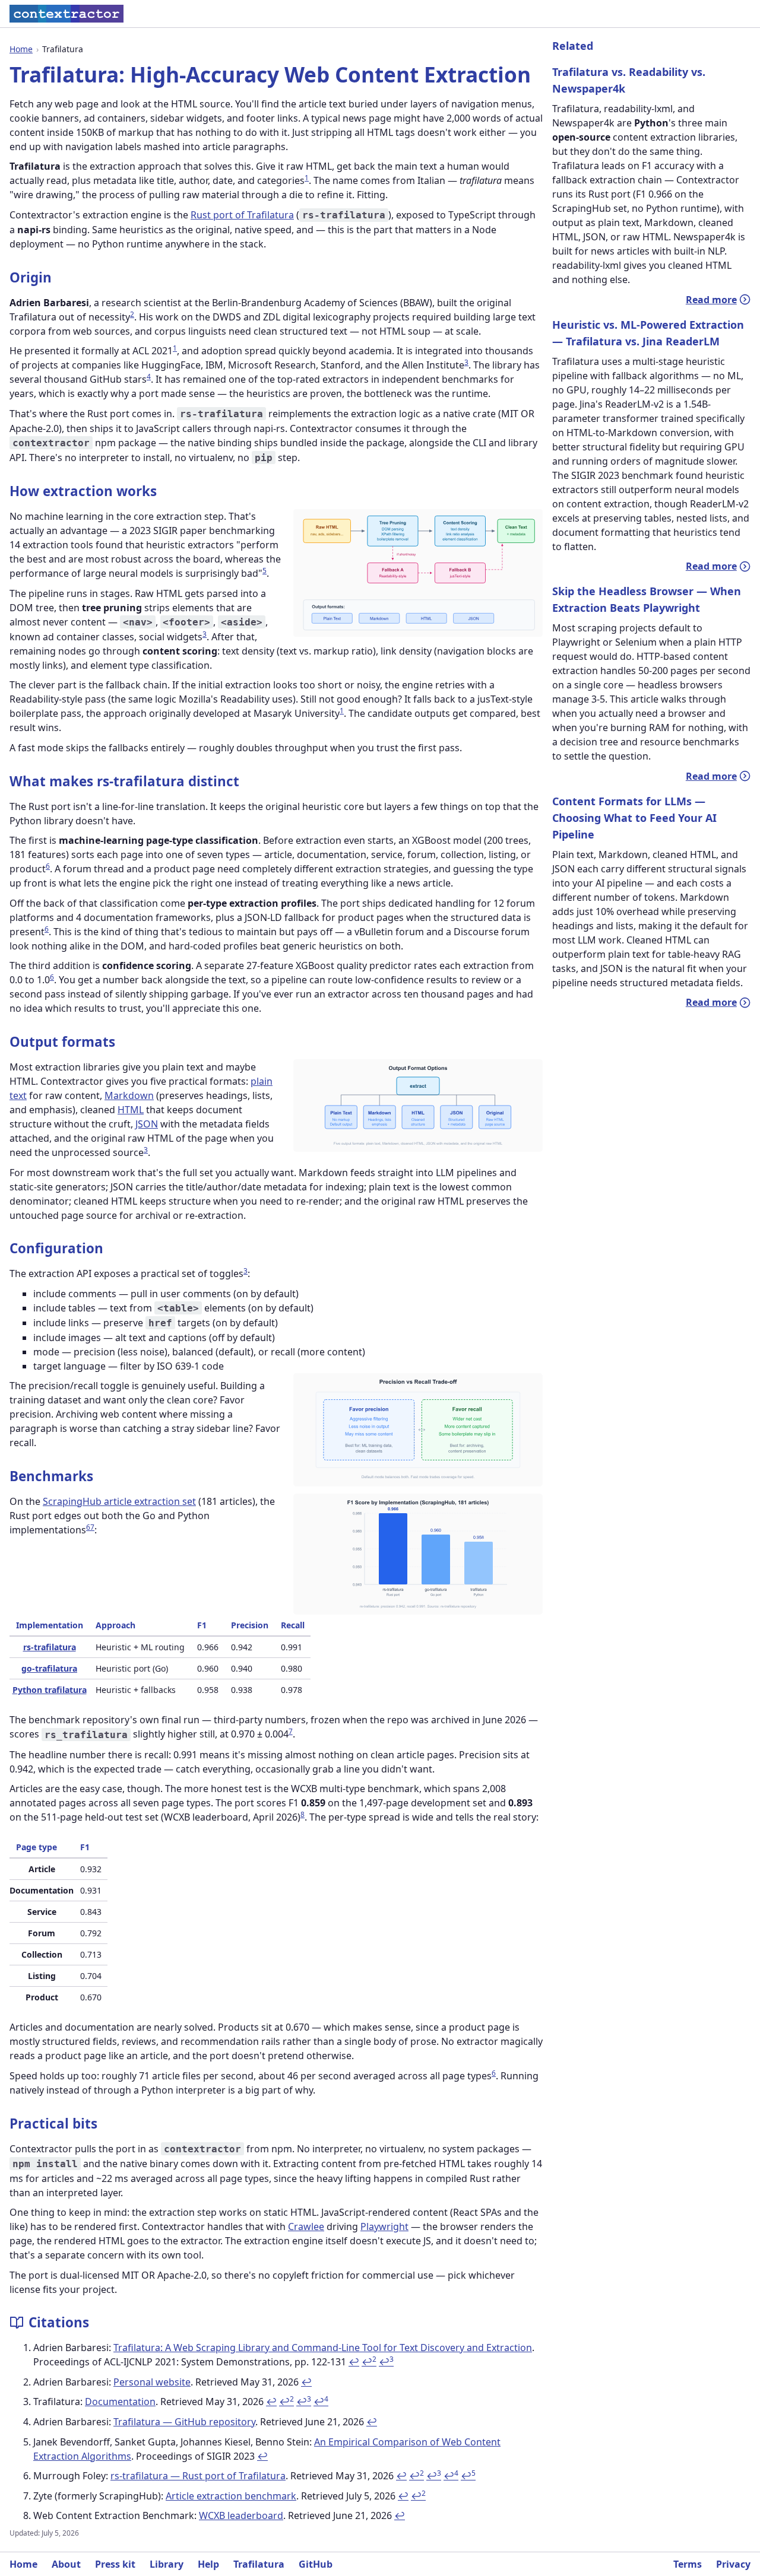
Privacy (733, 2564)
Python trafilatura (50, 1690)
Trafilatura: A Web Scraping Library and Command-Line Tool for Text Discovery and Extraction (323, 2348)
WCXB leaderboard (241, 2515)
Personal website (152, 2382)
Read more (718, 300)
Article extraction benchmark (231, 2496)
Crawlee (306, 2226)
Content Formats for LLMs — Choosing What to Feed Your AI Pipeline (634, 818)
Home (21, 49)
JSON (147, 1124)
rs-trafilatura (50, 1647)
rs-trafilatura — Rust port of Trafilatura (198, 2476)
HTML (131, 1110)
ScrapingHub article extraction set (119, 1501)
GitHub (316, 2564)
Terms (688, 2564)
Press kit (115, 2564)
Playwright (384, 2226)
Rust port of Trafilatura (242, 215)
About (66, 2564)
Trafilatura (259, 2564)
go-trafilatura (49, 1668)
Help (208, 2564)
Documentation (120, 2402)
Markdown (129, 1095)
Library (167, 2564)
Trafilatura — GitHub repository (184, 2422)
